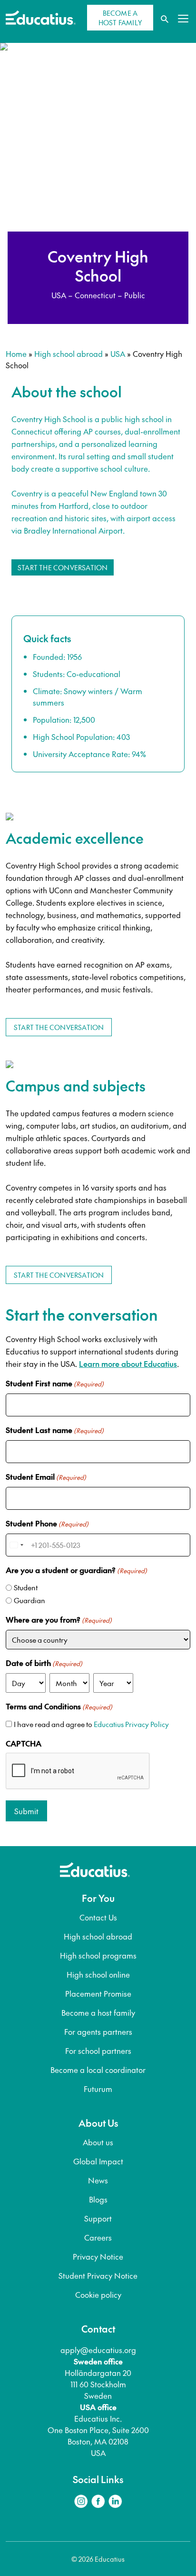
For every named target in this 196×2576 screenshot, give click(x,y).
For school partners (98, 2051)
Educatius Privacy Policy (131, 1724)
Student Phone (47, 1523)
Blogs (98, 2199)
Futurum (98, 2089)
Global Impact (98, 2161)
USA (118, 354)
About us (98, 2142)
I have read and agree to (91, 1724)
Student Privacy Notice (98, 2275)
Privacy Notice (98, 2256)
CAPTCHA (24, 1743)
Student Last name (55, 1430)
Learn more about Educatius (128, 1364)
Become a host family (98, 2012)
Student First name (55, 1383)
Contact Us (98, 1917)
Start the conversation (63, 567)
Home (16, 354)
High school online (98, 1974)
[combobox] (16, 1545)
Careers (98, 2237)
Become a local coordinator (98, 2070)
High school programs (98, 1955)
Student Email (46, 1476)
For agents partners (98, 2031)
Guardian (29, 1600)
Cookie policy (98, 2294)
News (98, 2180)
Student (26, 1587)
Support (98, 2218)
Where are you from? (59, 1619)
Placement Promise (98, 1993)
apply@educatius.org (98, 2350)
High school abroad (69, 354)
